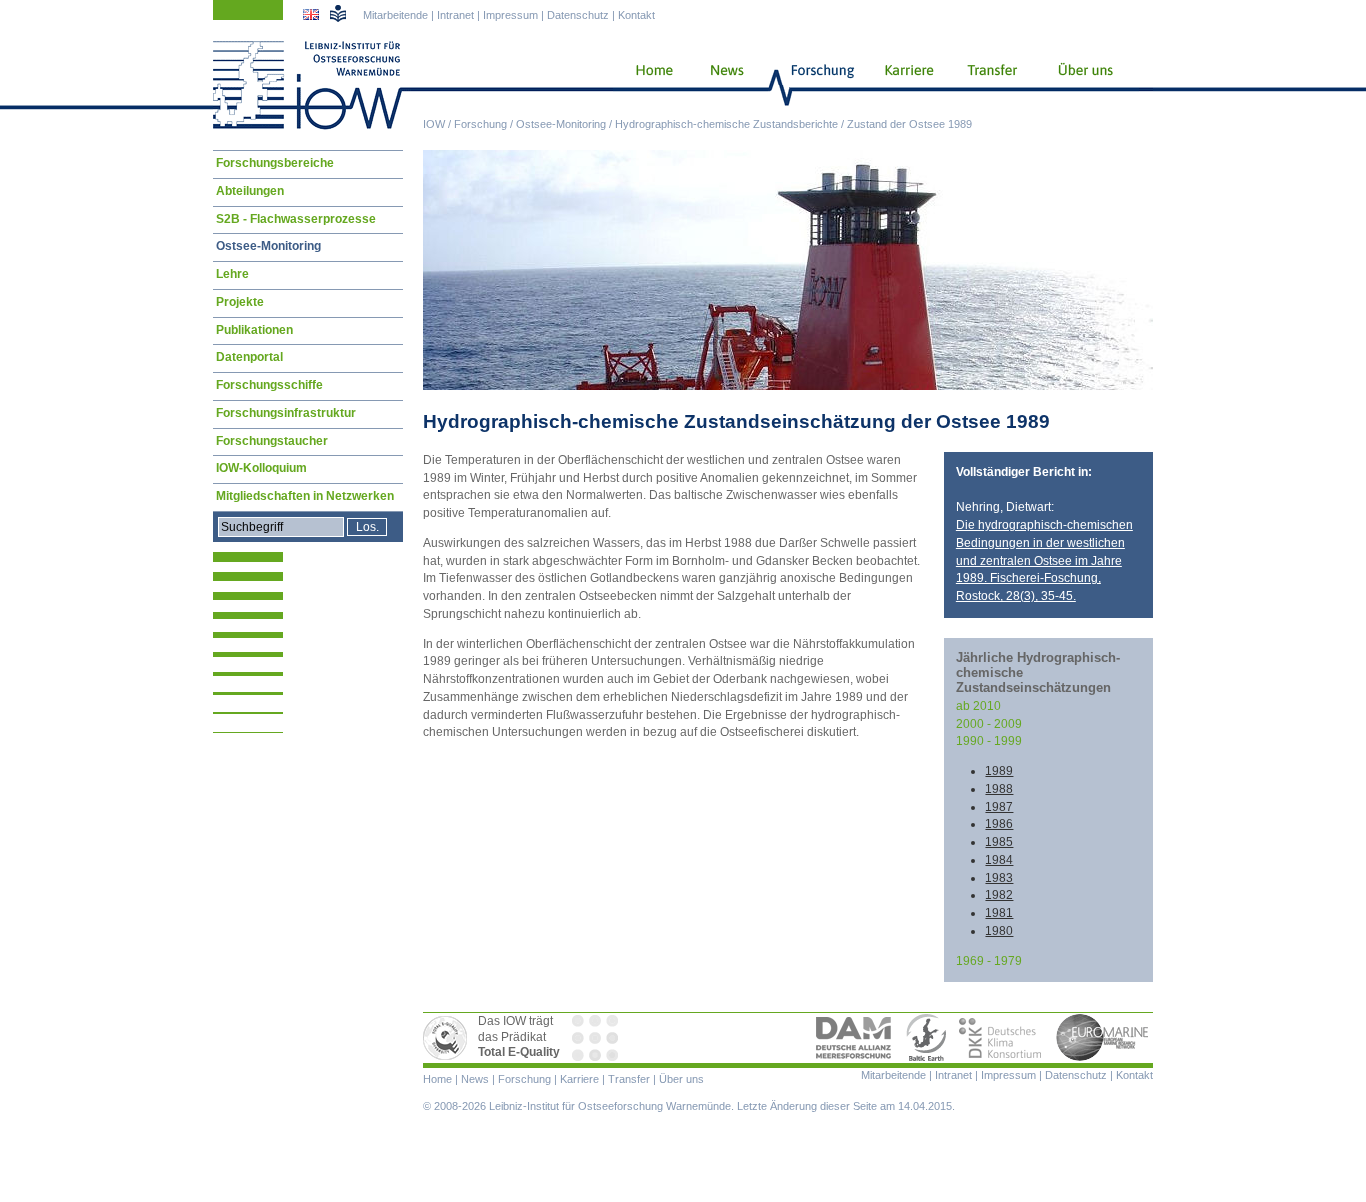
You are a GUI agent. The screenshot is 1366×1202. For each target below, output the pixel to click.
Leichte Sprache (338, 13)
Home (646, 85)
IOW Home (308, 85)
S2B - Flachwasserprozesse (296, 219)
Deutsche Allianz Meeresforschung (854, 1038)
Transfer (989, 85)
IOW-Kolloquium (261, 468)
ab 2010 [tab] (978, 706)
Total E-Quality (448, 1038)
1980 (999, 931)
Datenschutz (578, 15)
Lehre (232, 274)
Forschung (480, 124)
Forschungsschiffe (269, 385)
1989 (999, 771)
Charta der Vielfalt (597, 1038)
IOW (434, 124)
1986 (999, 824)
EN (313, 17)
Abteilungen (250, 191)
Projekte (240, 302)
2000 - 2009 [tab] (989, 724)
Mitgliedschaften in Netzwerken (305, 496)
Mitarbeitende (395, 15)
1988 (999, 789)
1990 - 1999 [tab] (989, 741)
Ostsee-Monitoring (561, 124)
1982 (999, 895)
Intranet (455, 15)
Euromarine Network (1103, 1038)
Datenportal (249, 357)
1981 (999, 913)
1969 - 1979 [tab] (989, 961)
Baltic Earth (926, 1038)
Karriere (903, 85)
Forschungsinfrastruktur (286, 413)
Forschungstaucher (272, 441)
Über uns (1087, 85)
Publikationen (254, 330)
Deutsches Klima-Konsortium (1001, 1038)
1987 (999, 807)
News (724, 85)
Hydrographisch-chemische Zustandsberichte (726, 124)
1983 (999, 878)
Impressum (510, 15)
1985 (999, 842)
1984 (999, 860)
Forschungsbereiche (275, 163)
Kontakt (636, 15)
